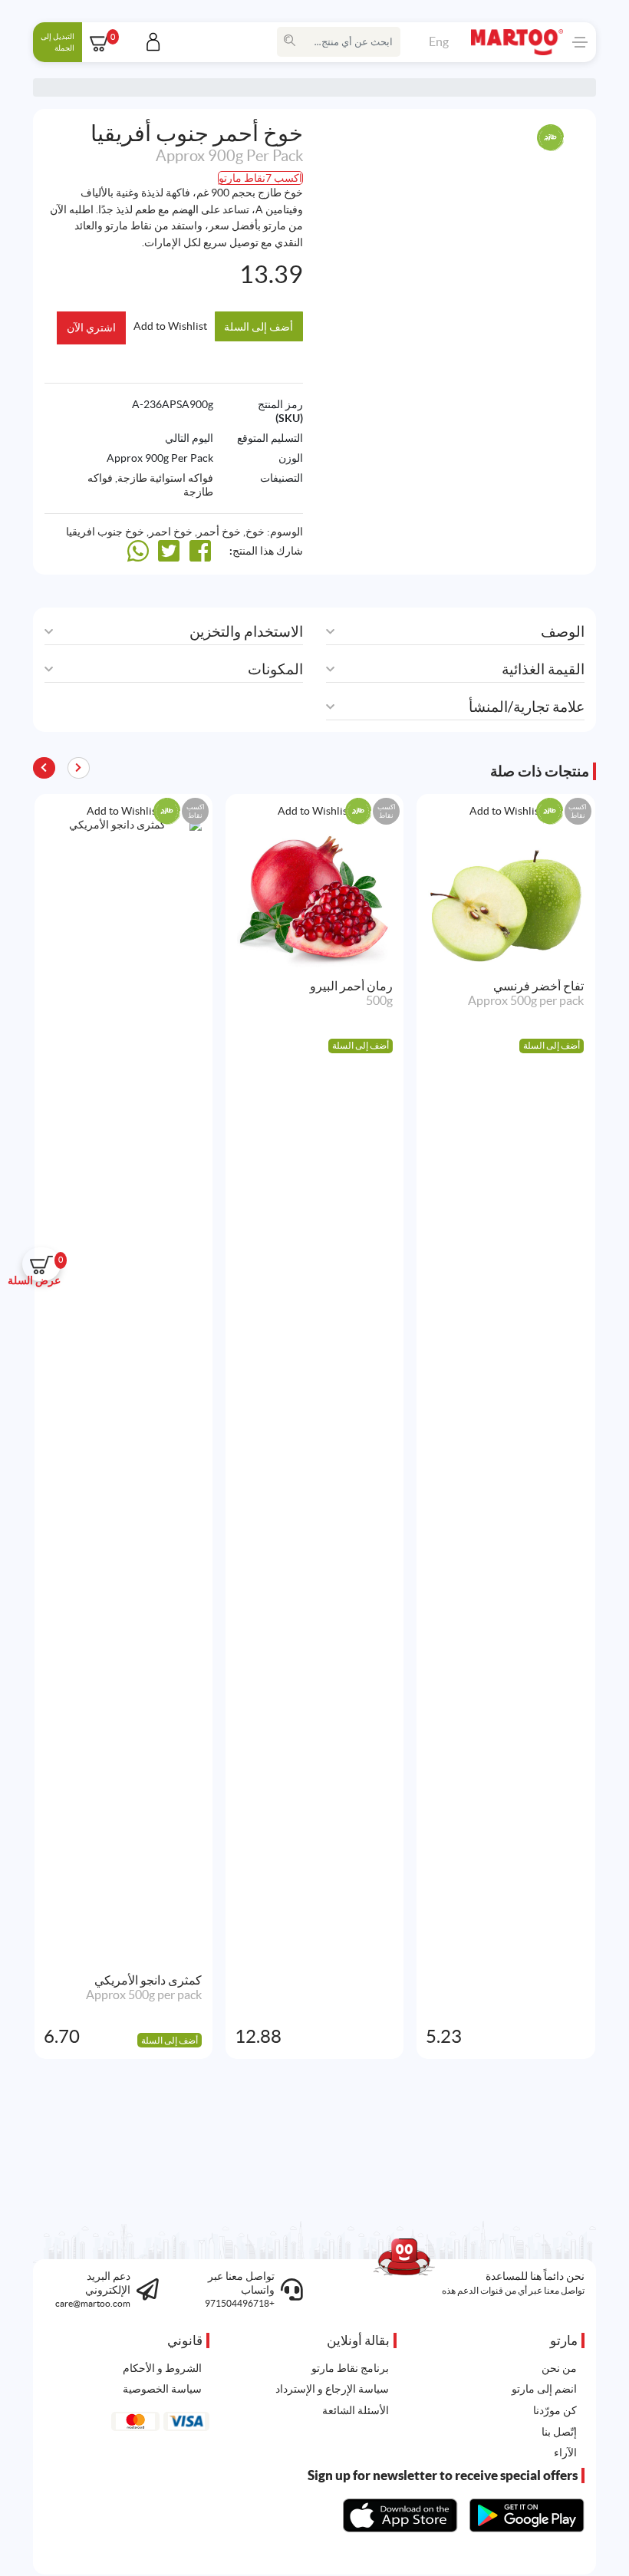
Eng (439, 41)
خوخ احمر (171, 532)
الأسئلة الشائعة (356, 2410)
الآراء (565, 2452)
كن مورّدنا (555, 2410)
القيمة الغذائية (543, 669)
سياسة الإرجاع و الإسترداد (332, 2389)
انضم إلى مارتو (544, 2389)
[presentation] (44, 768)
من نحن (559, 2368)
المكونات (275, 669)
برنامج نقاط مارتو (350, 2368)
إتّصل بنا (559, 2432)
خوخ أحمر (219, 532)
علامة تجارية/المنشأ (527, 707)
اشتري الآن (91, 328)
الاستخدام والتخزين (246, 632)
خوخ (255, 532)
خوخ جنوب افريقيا (105, 532)
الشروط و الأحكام (162, 2368)
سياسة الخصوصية (162, 2389)
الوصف (563, 632)
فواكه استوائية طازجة (165, 478)
